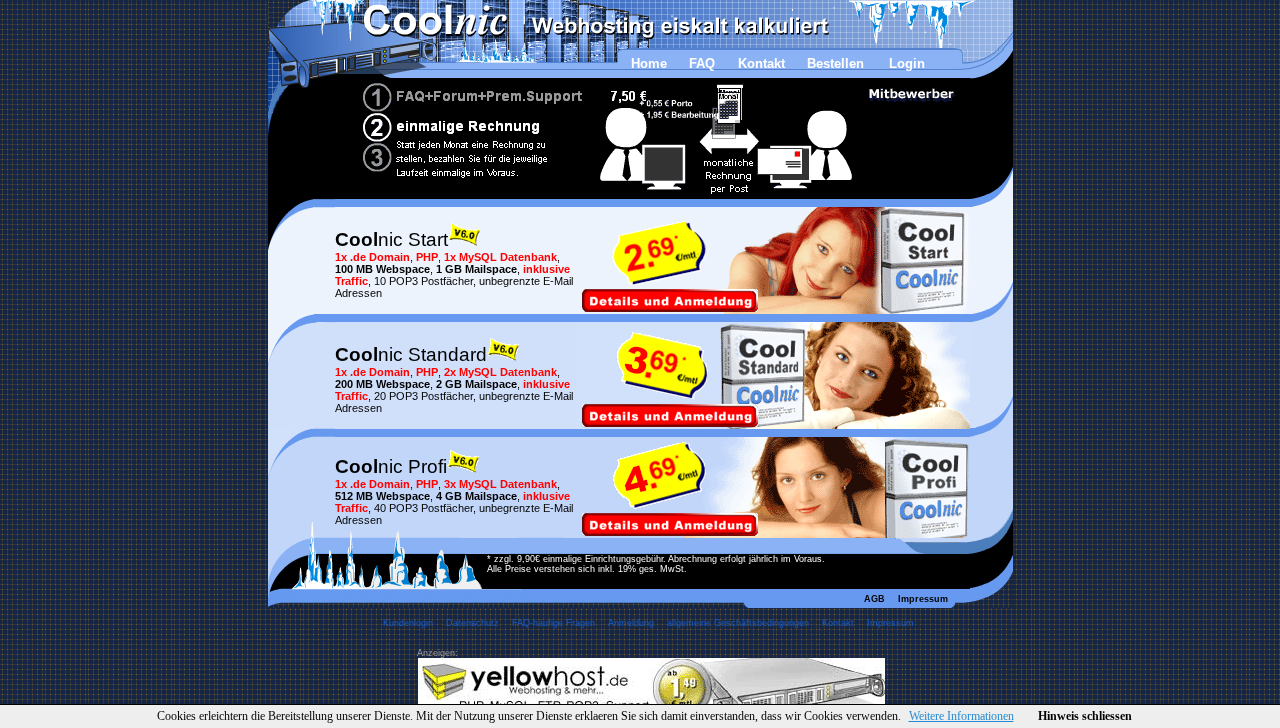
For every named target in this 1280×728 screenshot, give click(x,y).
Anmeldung (631, 623)
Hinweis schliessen (1085, 716)
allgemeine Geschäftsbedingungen (738, 623)
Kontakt (761, 63)
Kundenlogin (408, 623)
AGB (874, 599)
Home (649, 63)
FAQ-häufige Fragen (553, 623)
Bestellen (835, 63)
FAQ (702, 63)
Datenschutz (472, 623)
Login (907, 63)
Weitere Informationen (961, 716)
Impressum (923, 599)
